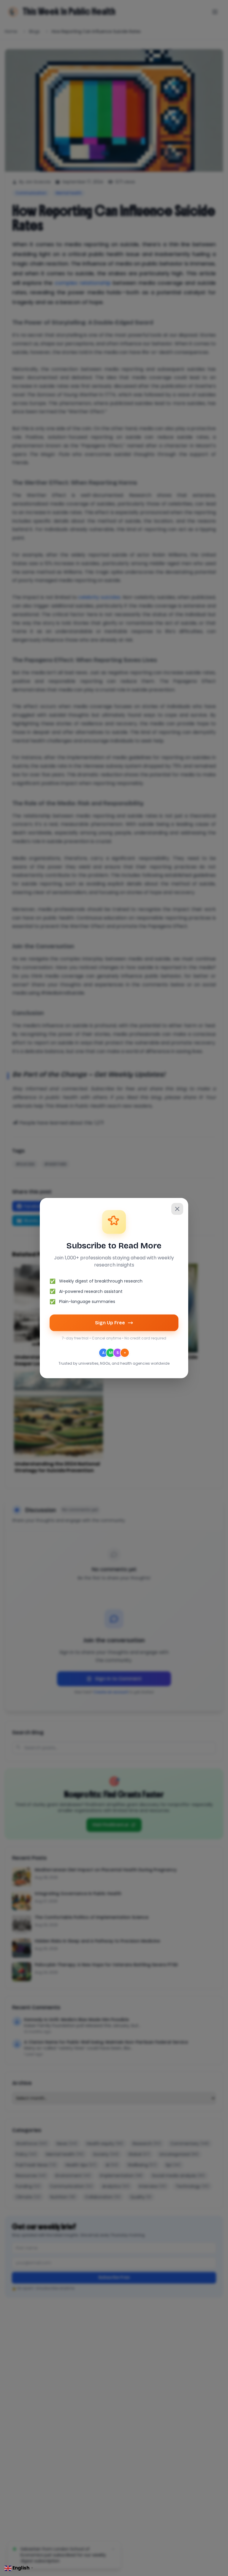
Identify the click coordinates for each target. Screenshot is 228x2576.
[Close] (177, 1209)
